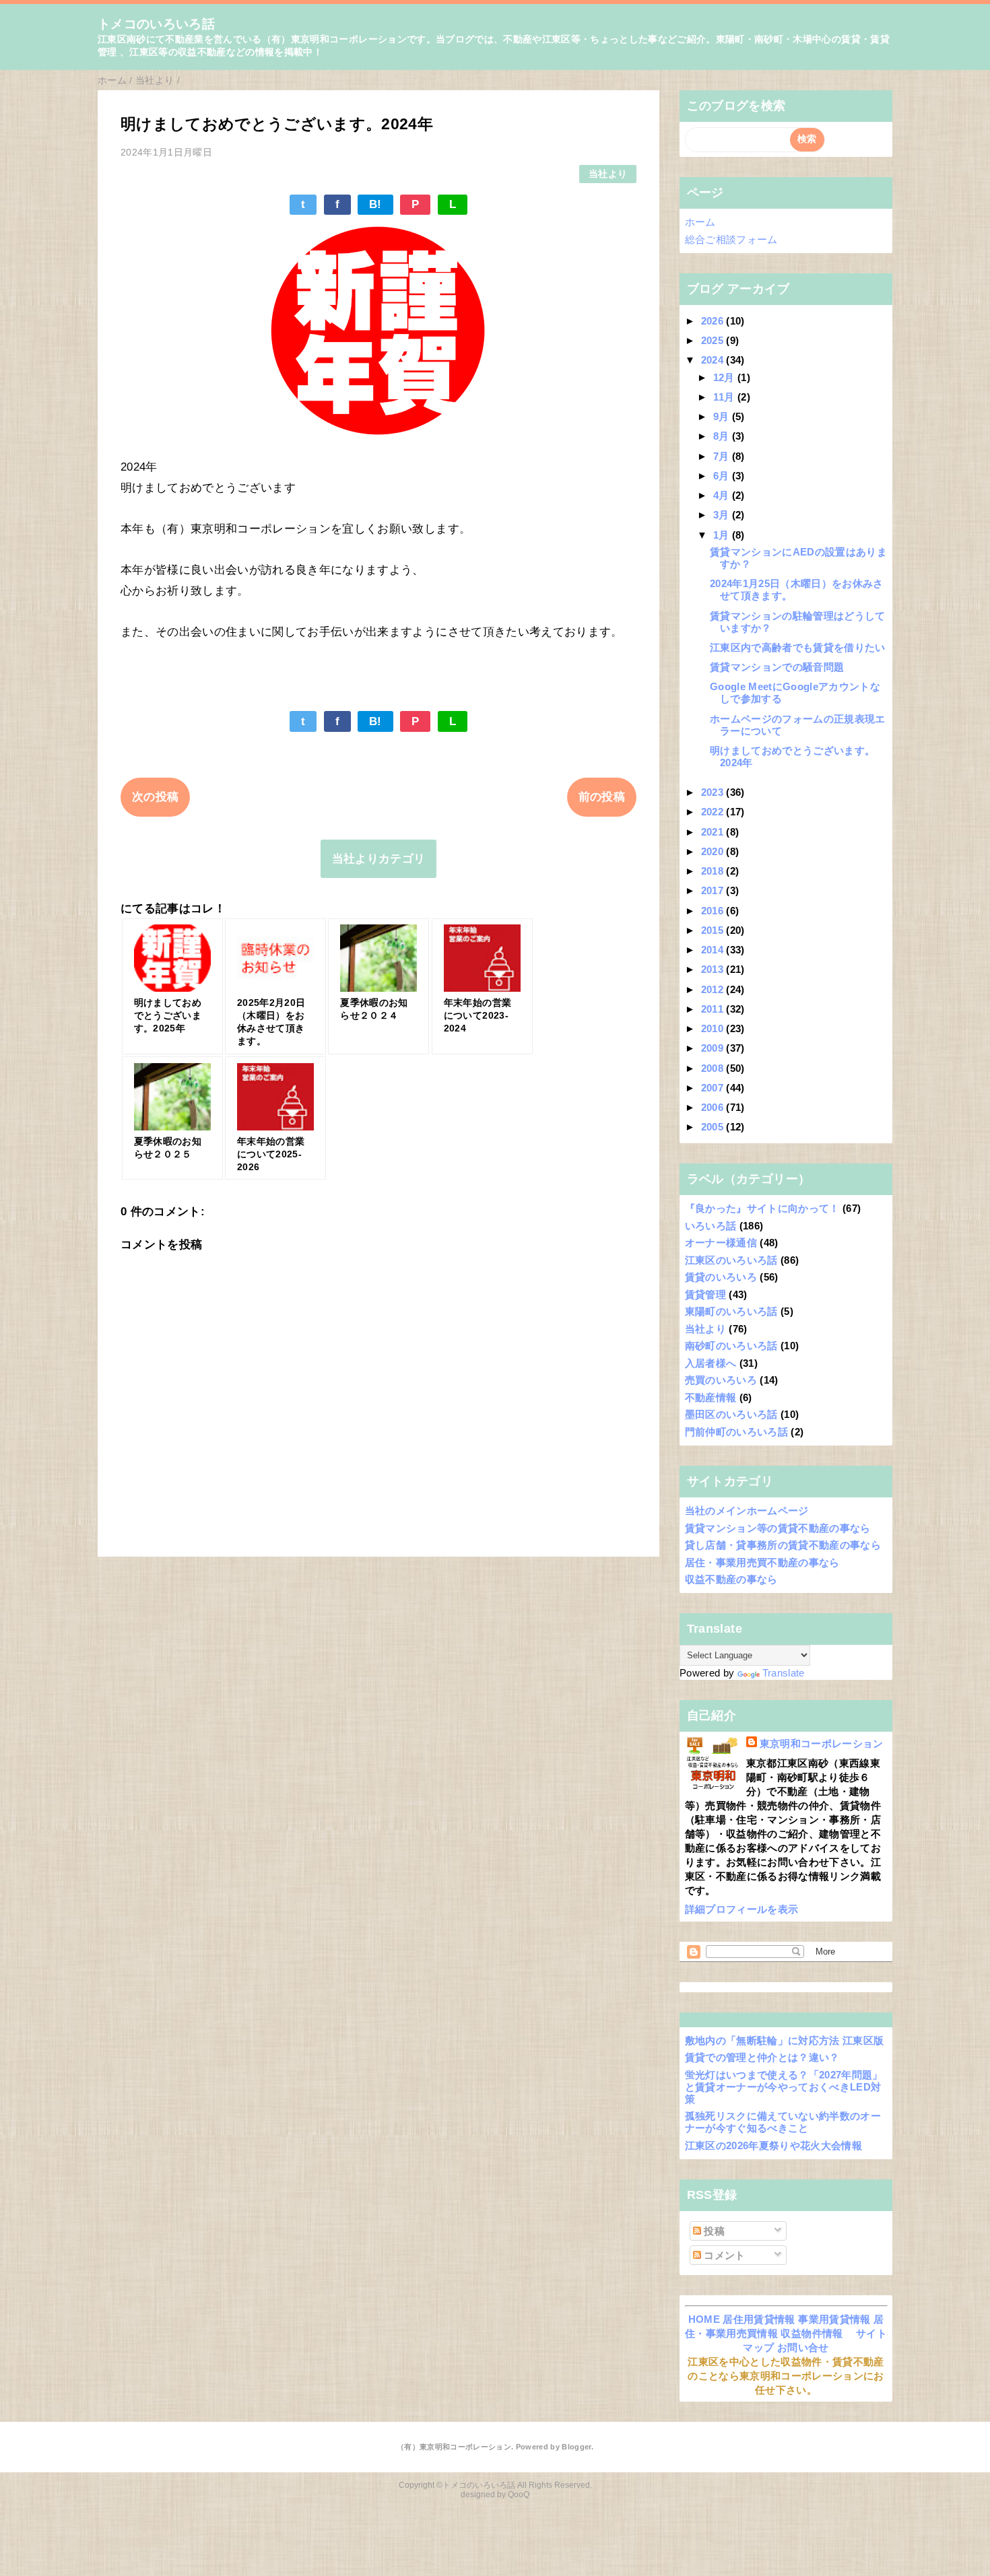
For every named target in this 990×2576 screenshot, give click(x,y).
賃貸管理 (705, 1294)
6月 (723, 476)
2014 (714, 950)
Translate (784, 1673)
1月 (723, 535)
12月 (725, 377)
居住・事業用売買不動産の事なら (762, 1562)
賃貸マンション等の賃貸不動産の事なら (778, 1528)
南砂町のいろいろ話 (731, 1346)
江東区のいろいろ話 (731, 1260)
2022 (714, 812)
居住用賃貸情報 (759, 2319)
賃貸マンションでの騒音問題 (777, 667)
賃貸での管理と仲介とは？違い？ (762, 2057)
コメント (723, 2255)
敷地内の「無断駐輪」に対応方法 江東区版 (785, 2040)
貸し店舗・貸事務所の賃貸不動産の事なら (783, 1545)
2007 (714, 1088)
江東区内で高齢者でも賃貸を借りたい (798, 647)
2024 (714, 360)
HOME (704, 2319)
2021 (714, 832)
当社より (608, 174)
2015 (714, 930)
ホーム (700, 222)
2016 (714, 911)
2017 (714, 890)
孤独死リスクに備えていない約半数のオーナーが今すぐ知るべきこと (783, 2122)
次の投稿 (155, 797)
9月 (723, 416)
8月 (723, 436)
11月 (725, 397)
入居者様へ (711, 1363)
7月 (723, 456)
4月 (723, 495)
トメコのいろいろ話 (156, 24)
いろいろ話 (711, 1226)
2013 (714, 969)
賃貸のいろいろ (721, 1277)
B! (375, 204)
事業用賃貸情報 (834, 2319)
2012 (714, 989)
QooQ (519, 2495)
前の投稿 (602, 797)
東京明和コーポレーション (822, 1743)
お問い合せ (803, 2347)
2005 (714, 1127)
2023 (714, 792)
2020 (714, 851)
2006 (714, 1107)
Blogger (576, 2447)
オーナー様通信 (721, 1243)
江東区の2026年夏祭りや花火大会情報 (773, 2145)
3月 (723, 515)
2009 (714, 1048)
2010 (714, 1028)
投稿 (713, 2231)
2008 (714, 1068)
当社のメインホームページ (747, 1511)
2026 (714, 321)
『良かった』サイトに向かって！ (762, 1208)
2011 (714, 1009)
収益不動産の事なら (731, 1579)
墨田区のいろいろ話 (731, 1414)
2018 (714, 871)
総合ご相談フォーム (731, 239)
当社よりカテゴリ (379, 859)
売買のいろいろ (721, 1380)
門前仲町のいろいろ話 (736, 1432)
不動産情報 (711, 1397)
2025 (714, 340)
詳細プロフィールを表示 (742, 1909)
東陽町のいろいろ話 (731, 1311)
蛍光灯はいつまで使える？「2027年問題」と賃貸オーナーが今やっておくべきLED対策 (784, 2087)
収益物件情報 (812, 2333)
